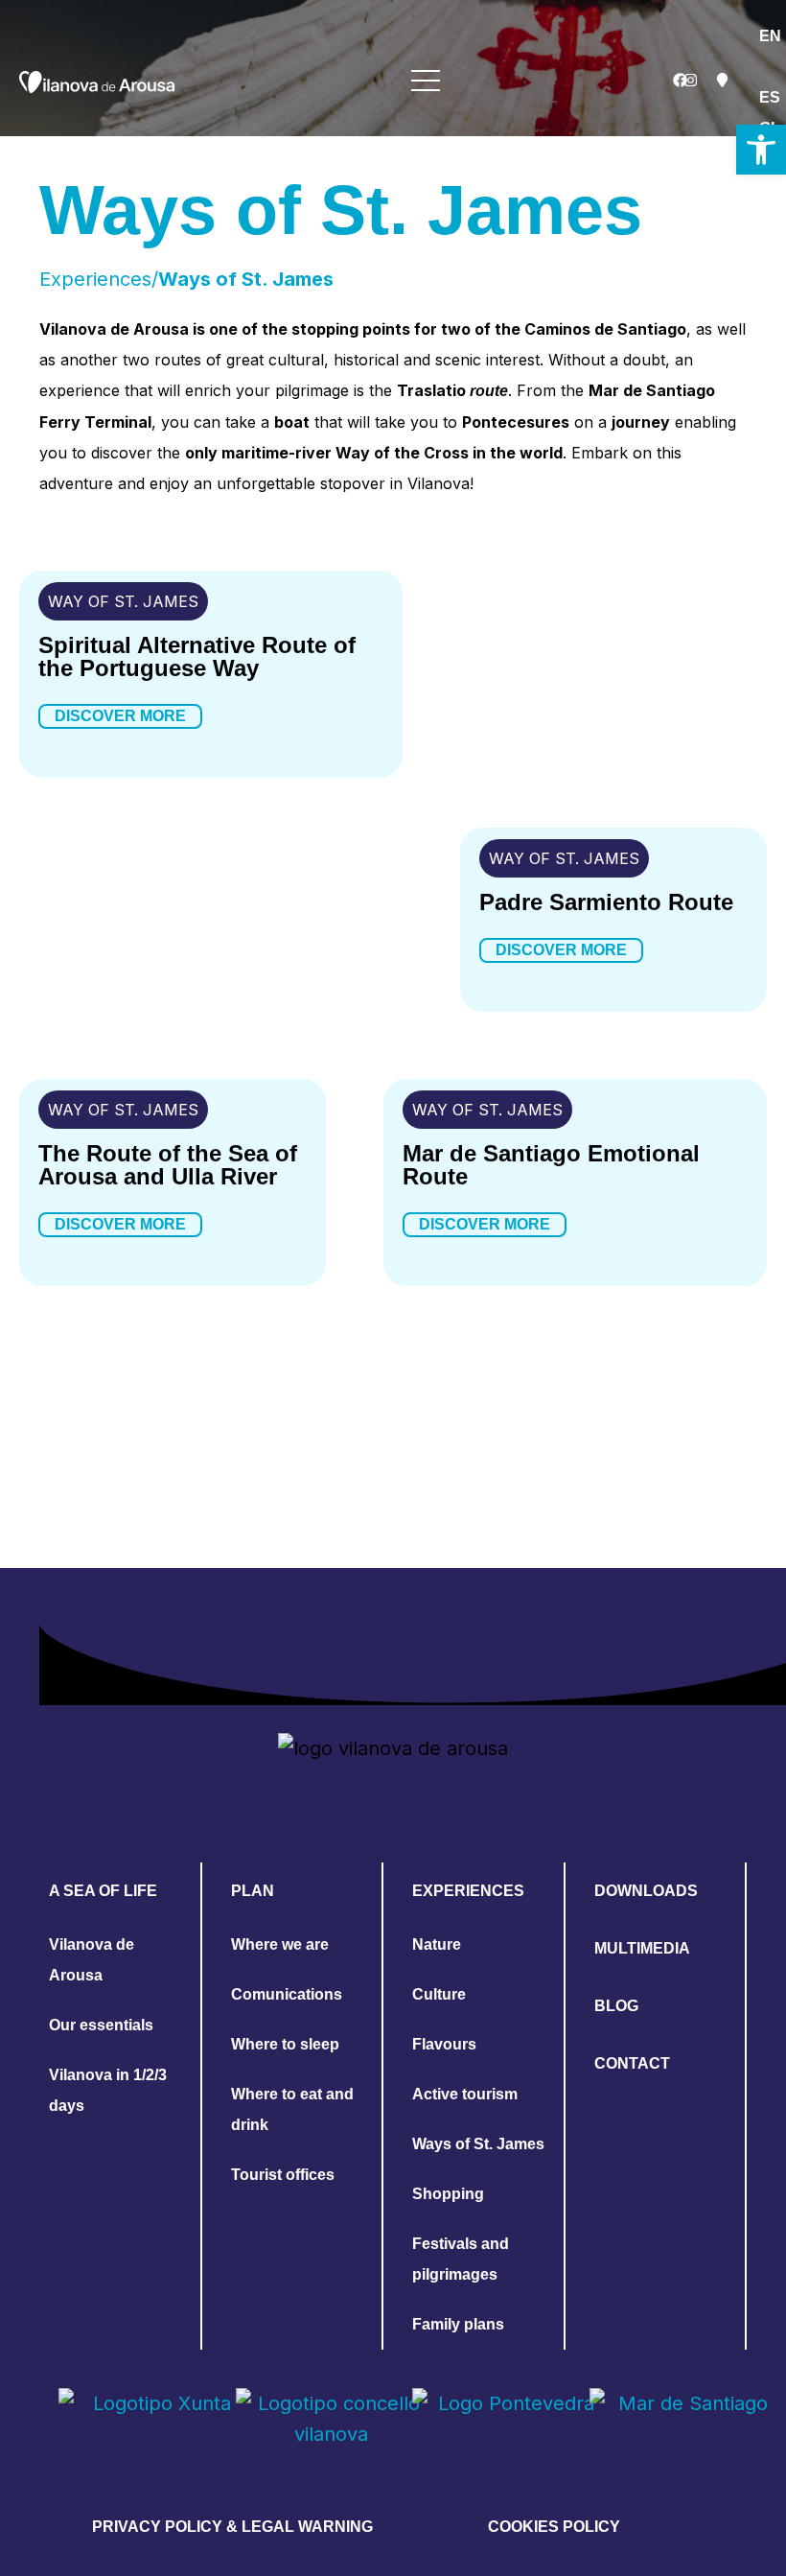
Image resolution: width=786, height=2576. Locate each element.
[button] (761, 150)
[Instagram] (691, 81)
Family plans (458, 2324)
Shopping (448, 2194)
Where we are (280, 1944)
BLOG (616, 2006)
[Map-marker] (722, 81)
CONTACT (632, 2063)
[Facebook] (680, 81)
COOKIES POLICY (554, 2527)
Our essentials (101, 2025)
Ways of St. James (478, 2144)
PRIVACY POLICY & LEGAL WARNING (232, 2527)
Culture (439, 1994)
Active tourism (465, 2094)
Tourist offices (283, 2175)
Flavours (444, 2044)
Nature (437, 1944)
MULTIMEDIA (642, 1948)
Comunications (287, 1994)
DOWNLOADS (646, 1891)
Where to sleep (285, 2044)
